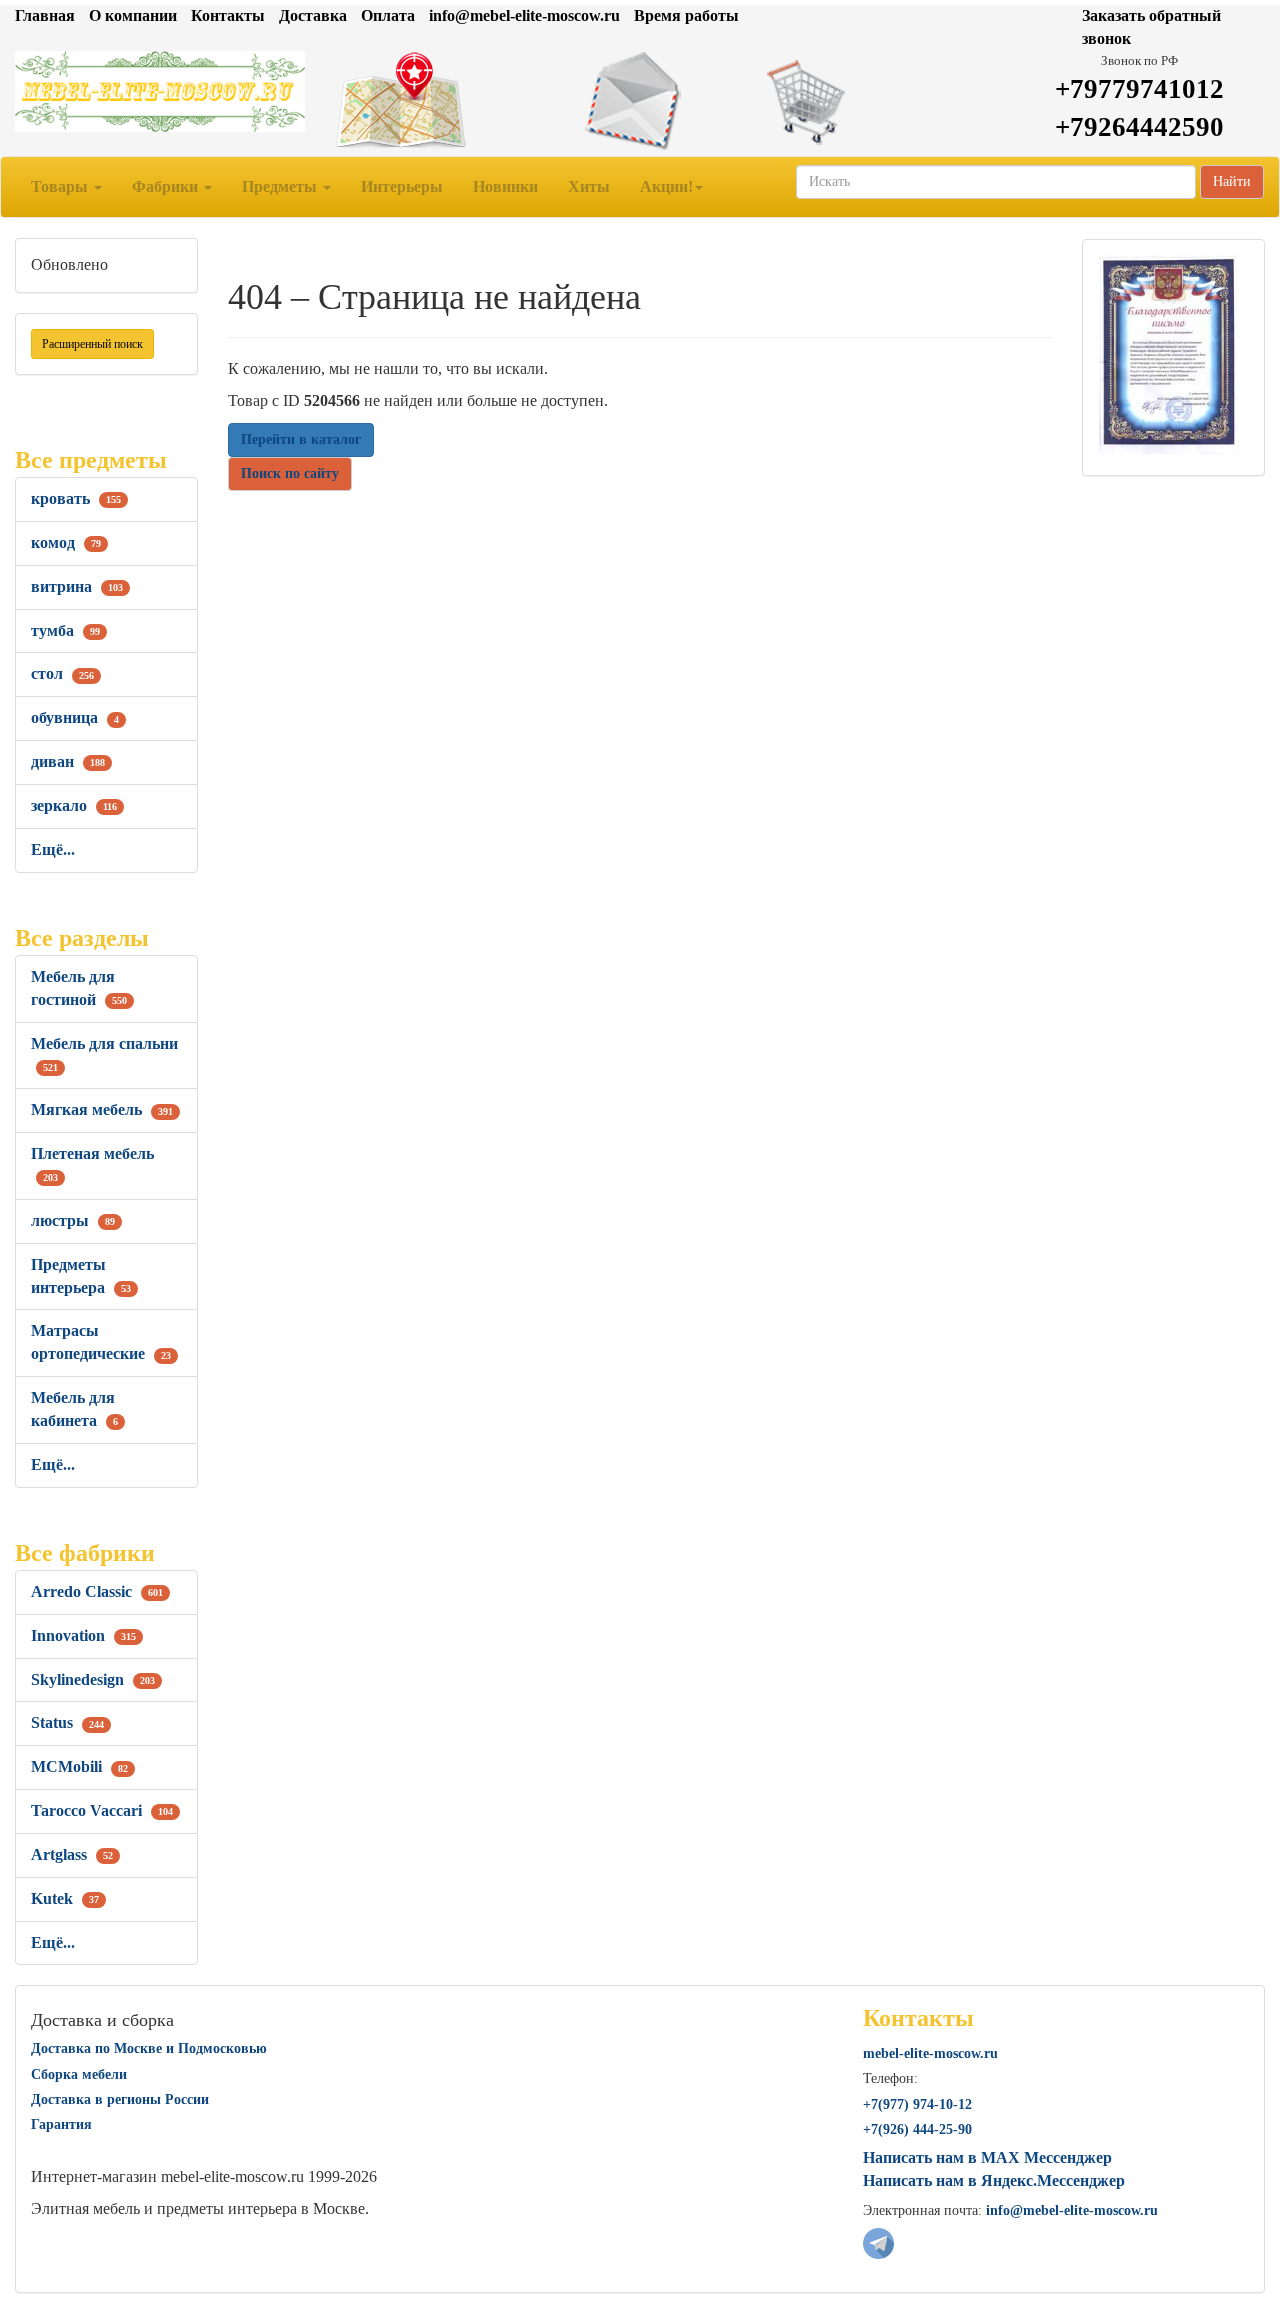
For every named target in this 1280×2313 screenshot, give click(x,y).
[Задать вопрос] (639, 101)
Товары (61, 186)
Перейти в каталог (301, 439)
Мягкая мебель (102, 1109)
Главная (45, 15)
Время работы (686, 15)
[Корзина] (853, 101)
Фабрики (167, 186)
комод (66, 542)
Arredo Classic (97, 1591)
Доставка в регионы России (120, 2099)
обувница (75, 717)
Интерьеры (402, 186)
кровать (76, 498)
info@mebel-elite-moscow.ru (524, 15)
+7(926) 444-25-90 (917, 2129)
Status (67, 1722)
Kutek (65, 1898)
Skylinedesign (93, 1679)
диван (68, 761)
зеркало (74, 805)
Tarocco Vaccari (102, 1810)
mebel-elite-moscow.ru (930, 2053)
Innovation (83, 1635)
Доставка (313, 15)
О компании (133, 15)
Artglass (72, 1854)
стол (62, 673)
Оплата (388, 15)
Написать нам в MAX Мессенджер (987, 2157)
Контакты (228, 15)
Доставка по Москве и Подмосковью (149, 2048)
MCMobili (79, 1766)
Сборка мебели (79, 2074)
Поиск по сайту (290, 473)
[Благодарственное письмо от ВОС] (1168, 353)
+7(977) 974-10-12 (917, 2104)
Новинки (505, 186)
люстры (73, 1220)
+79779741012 (1139, 89)
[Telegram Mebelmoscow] (878, 2242)
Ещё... (53, 849)
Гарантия (61, 2124)
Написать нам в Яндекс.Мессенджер (994, 2180)
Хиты (589, 186)
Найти (1232, 181)
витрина (77, 586)
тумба (65, 630)
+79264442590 (1139, 127)
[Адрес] (426, 101)
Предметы (281, 186)
